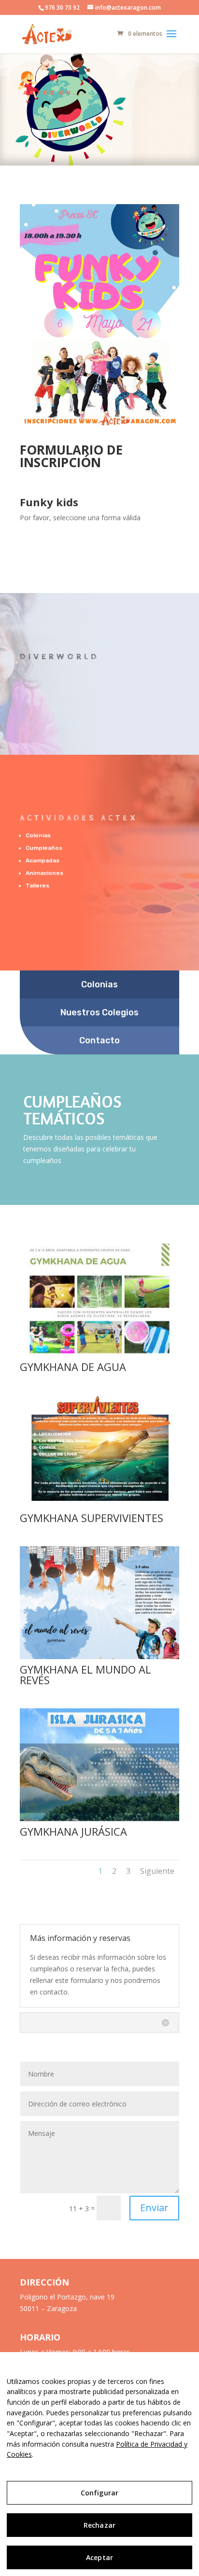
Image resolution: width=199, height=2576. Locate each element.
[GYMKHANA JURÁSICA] (99, 1819)
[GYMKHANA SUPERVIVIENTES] (99, 1505)
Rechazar (99, 2525)
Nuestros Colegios (99, 1012)
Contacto (99, 1040)
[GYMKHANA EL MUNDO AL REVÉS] (99, 1656)
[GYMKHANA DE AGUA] (99, 1354)
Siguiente (157, 1871)
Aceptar (99, 2557)
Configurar (99, 2493)
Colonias (99, 984)
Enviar (154, 2208)
